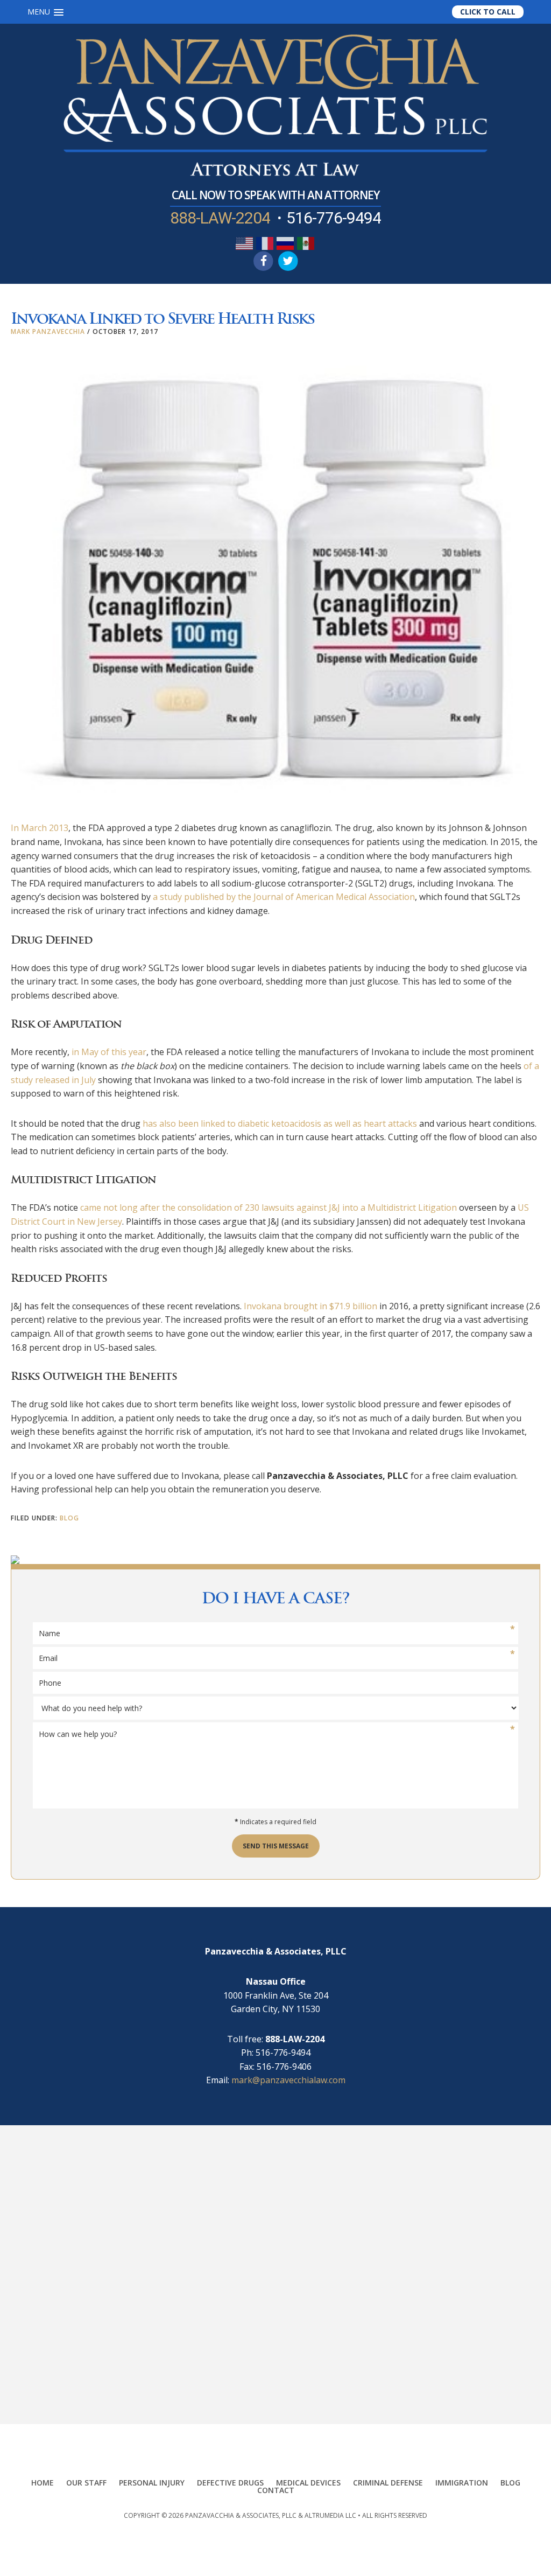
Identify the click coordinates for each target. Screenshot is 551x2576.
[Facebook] (263, 261)
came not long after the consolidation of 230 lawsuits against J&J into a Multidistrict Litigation (269, 1207)
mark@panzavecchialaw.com (288, 2080)
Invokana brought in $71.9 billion (310, 1306)
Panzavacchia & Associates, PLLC (241, 2515)
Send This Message (276, 1846)
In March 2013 (40, 828)
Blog (69, 1518)
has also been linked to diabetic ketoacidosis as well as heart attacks (280, 1123)
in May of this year (109, 1052)
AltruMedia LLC (330, 2515)
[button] (45, 12)
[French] (265, 242)
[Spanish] (306, 242)
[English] (245, 242)
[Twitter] (288, 261)
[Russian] (286, 242)
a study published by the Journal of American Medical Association (284, 897)
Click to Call (488, 12)
